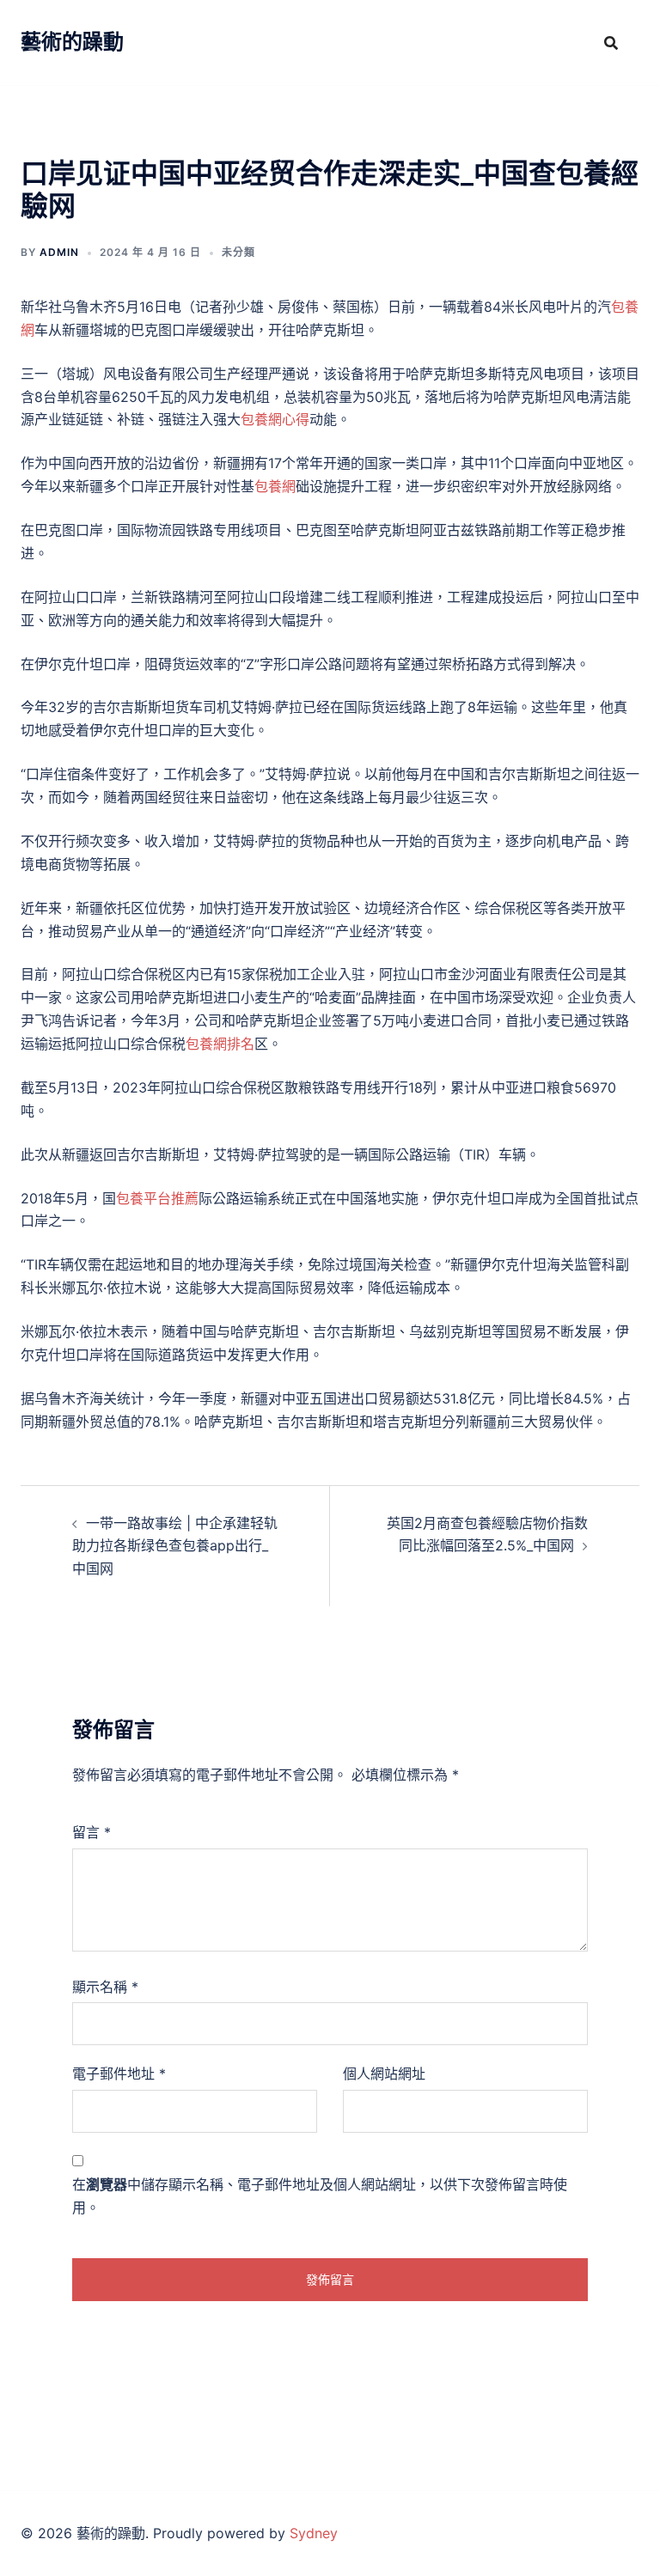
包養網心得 (275, 419)
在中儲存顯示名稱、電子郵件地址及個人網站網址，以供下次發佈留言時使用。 (320, 2196)
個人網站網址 (384, 2074)
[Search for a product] (611, 43)
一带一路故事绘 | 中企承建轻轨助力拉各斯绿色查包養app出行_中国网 (175, 1546)
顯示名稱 (105, 1987)
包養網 (275, 486)
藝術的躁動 (72, 42)
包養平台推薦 (157, 1198)
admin (59, 252)
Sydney (314, 2533)
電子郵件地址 (119, 2074)
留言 (92, 1832)
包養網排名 (220, 1044)
